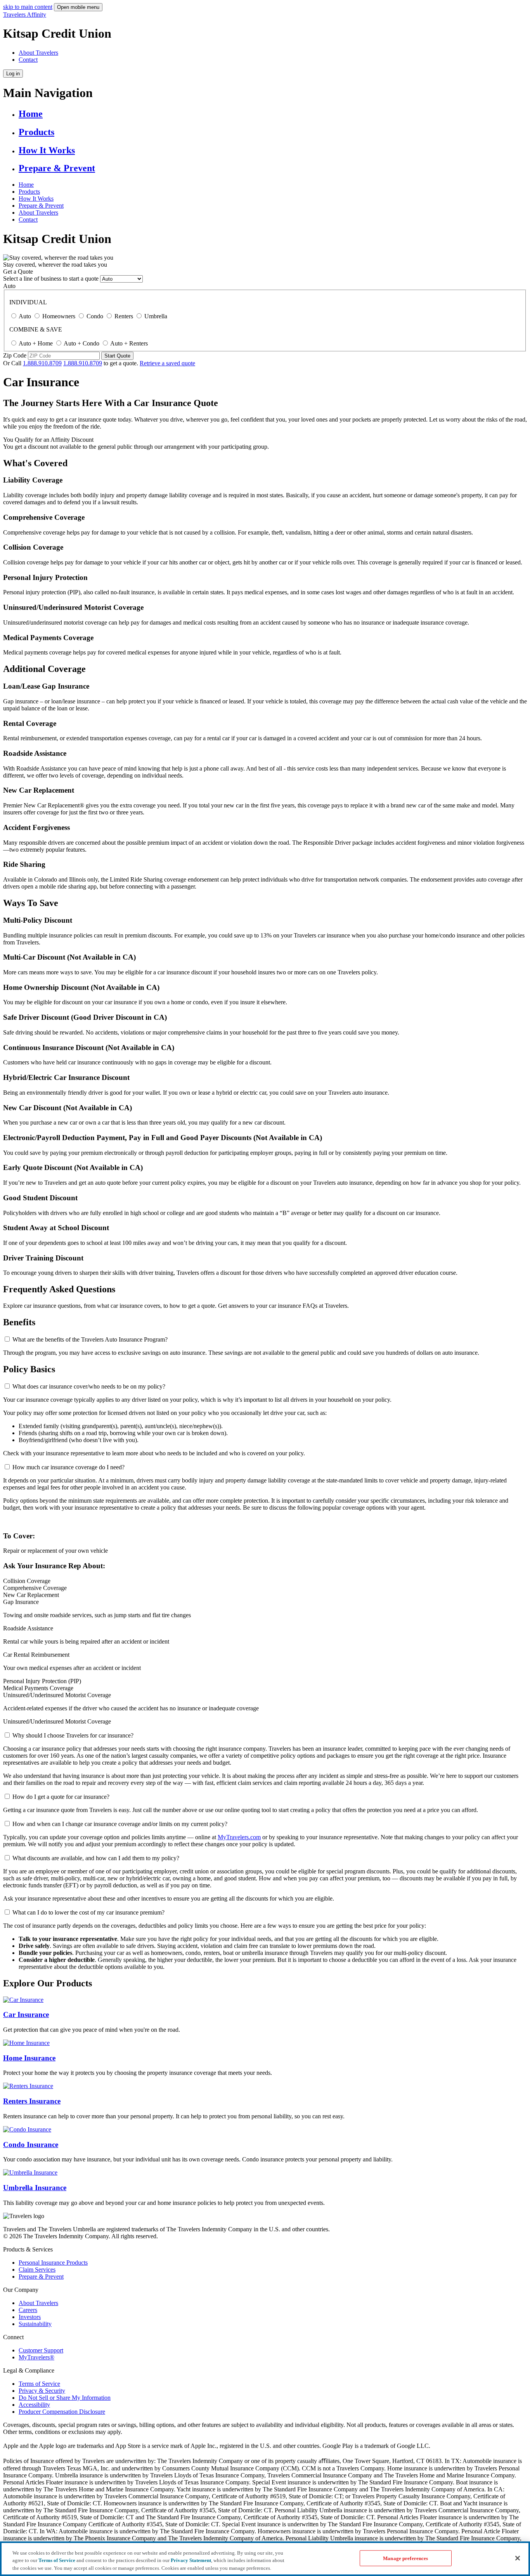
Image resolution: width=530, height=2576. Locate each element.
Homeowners (59, 316)
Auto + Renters (129, 343)
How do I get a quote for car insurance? (61, 1797)
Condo (95, 316)
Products (36, 132)
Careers (28, 2310)
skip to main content (28, 7)
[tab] (7, 1339)
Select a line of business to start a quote (51, 279)
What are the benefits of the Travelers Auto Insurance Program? (90, 1339)
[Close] (518, 2558)
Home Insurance (29, 2058)
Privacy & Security (42, 2391)
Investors (30, 2317)
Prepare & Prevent (57, 168)
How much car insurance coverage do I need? (68, 1467)
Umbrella (156, 316)
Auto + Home (36, 343)
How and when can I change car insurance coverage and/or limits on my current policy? (120, 1824)
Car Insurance (26, 2014)
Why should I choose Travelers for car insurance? (73, 1735)
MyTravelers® (36, 2357)
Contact (28, 60)
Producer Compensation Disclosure (62, 2412)
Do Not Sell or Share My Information (65, 2398)
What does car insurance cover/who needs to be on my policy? (89, 1386)
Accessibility (34, 2405)
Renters (124, 316)
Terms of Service (39, 2384)
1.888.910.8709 (42, 363)
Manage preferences (405, 2558)
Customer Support (41, 2350)
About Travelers (38, 53)
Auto (9, 286)
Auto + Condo (81, 343)
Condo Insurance (31, 2145)
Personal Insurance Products (53, 2263)
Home (31, 114)
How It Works (47, 150)
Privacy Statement (191, 2561)
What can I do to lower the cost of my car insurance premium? (88, 1912)
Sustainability (35, 2324)
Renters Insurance (32, 2101)
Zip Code (15, 355)
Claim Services (37, 2270)
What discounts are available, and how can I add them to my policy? (96, 1858)
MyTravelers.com (239, 1837)
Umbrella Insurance (35, 2188)
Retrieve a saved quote (167, 363)
